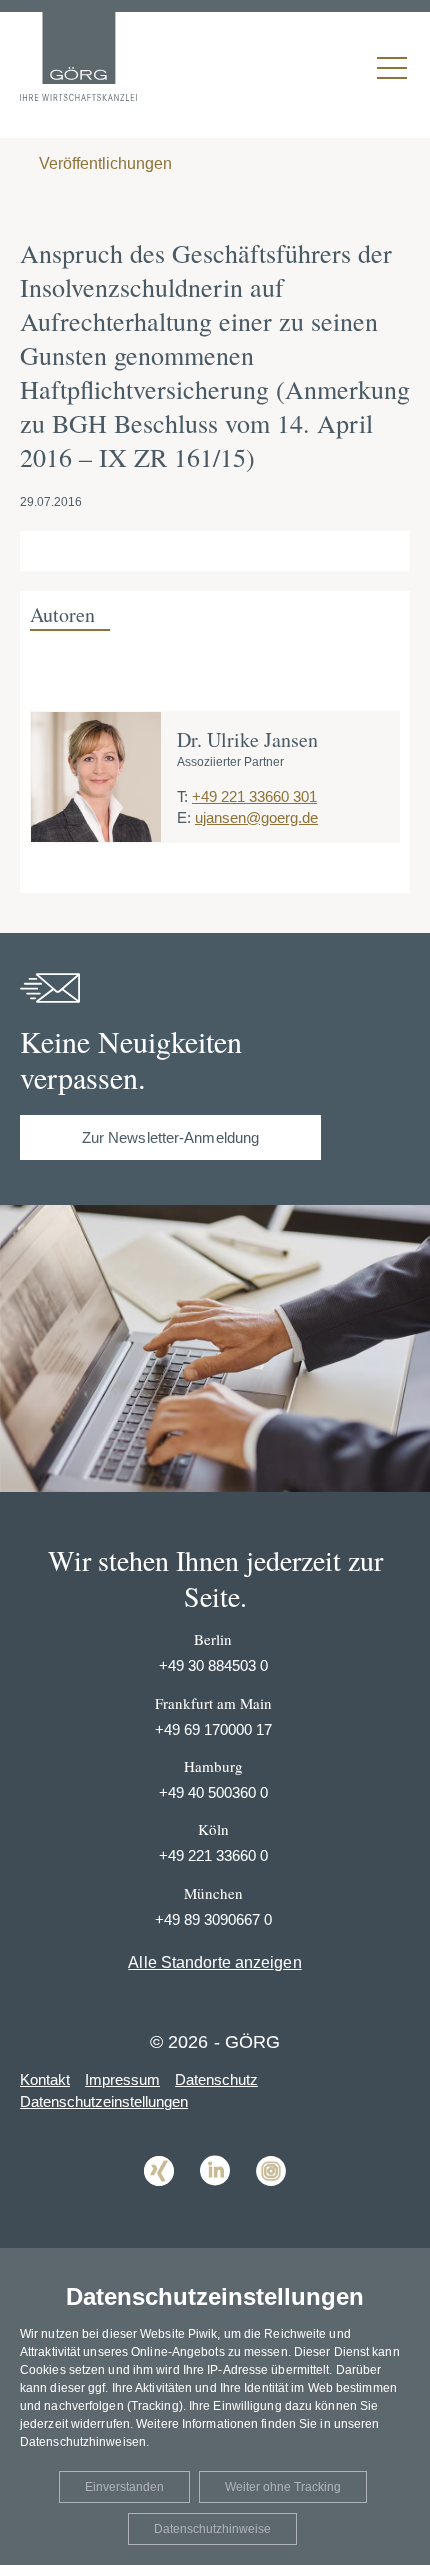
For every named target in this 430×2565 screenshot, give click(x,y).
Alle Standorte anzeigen (214, 1962)
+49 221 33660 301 (254, 796)
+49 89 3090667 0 (213, 1919)
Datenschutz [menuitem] (216, 2079)
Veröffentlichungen (103, 163)
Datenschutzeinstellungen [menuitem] (104, 2101)
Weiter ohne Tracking (283, 2487)
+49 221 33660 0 (213, 1855)
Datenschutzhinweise (212, 2529)
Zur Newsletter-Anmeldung (170, 1137)
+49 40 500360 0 (213, 1792)
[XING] (159, 2200)
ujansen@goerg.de (256, 817)
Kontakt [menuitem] (45, 2079)
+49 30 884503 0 (213, 1665)
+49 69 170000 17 (213, 1729)
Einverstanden (124, 2487)
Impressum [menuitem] (122, 2079)
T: (182, 796)
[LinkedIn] (215, 2200)
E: (184, 817)
